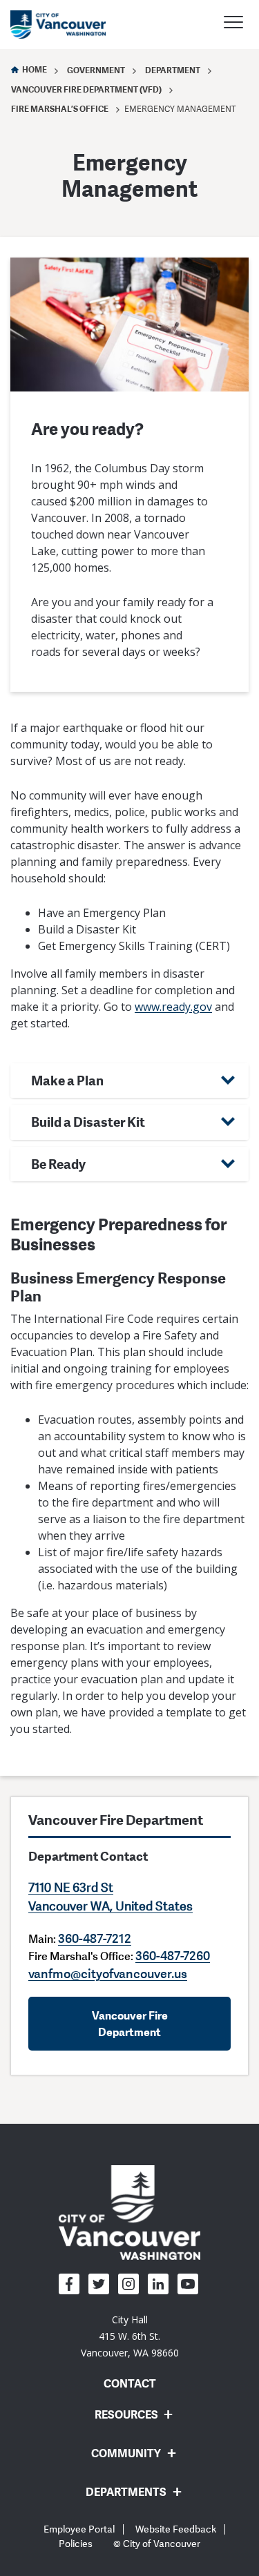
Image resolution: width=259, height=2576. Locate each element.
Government (96, 70)
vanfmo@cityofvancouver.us (108, 1973)
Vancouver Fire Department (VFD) (86, 89)
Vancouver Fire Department (130, 2024)
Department (173, 70)
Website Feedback (176, 2529)
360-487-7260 (173, 1955)
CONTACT (130, 2383)
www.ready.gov (173, 1007)
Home (35, 69)
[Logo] (129, 2212)
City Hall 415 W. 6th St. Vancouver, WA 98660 (130, 2336)
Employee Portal (79, 2529)
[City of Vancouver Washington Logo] (58, 25)
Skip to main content (64, 119)
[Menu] (233, 24)
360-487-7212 (95, 1938)
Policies (76, 2544)
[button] (129, 1081)
